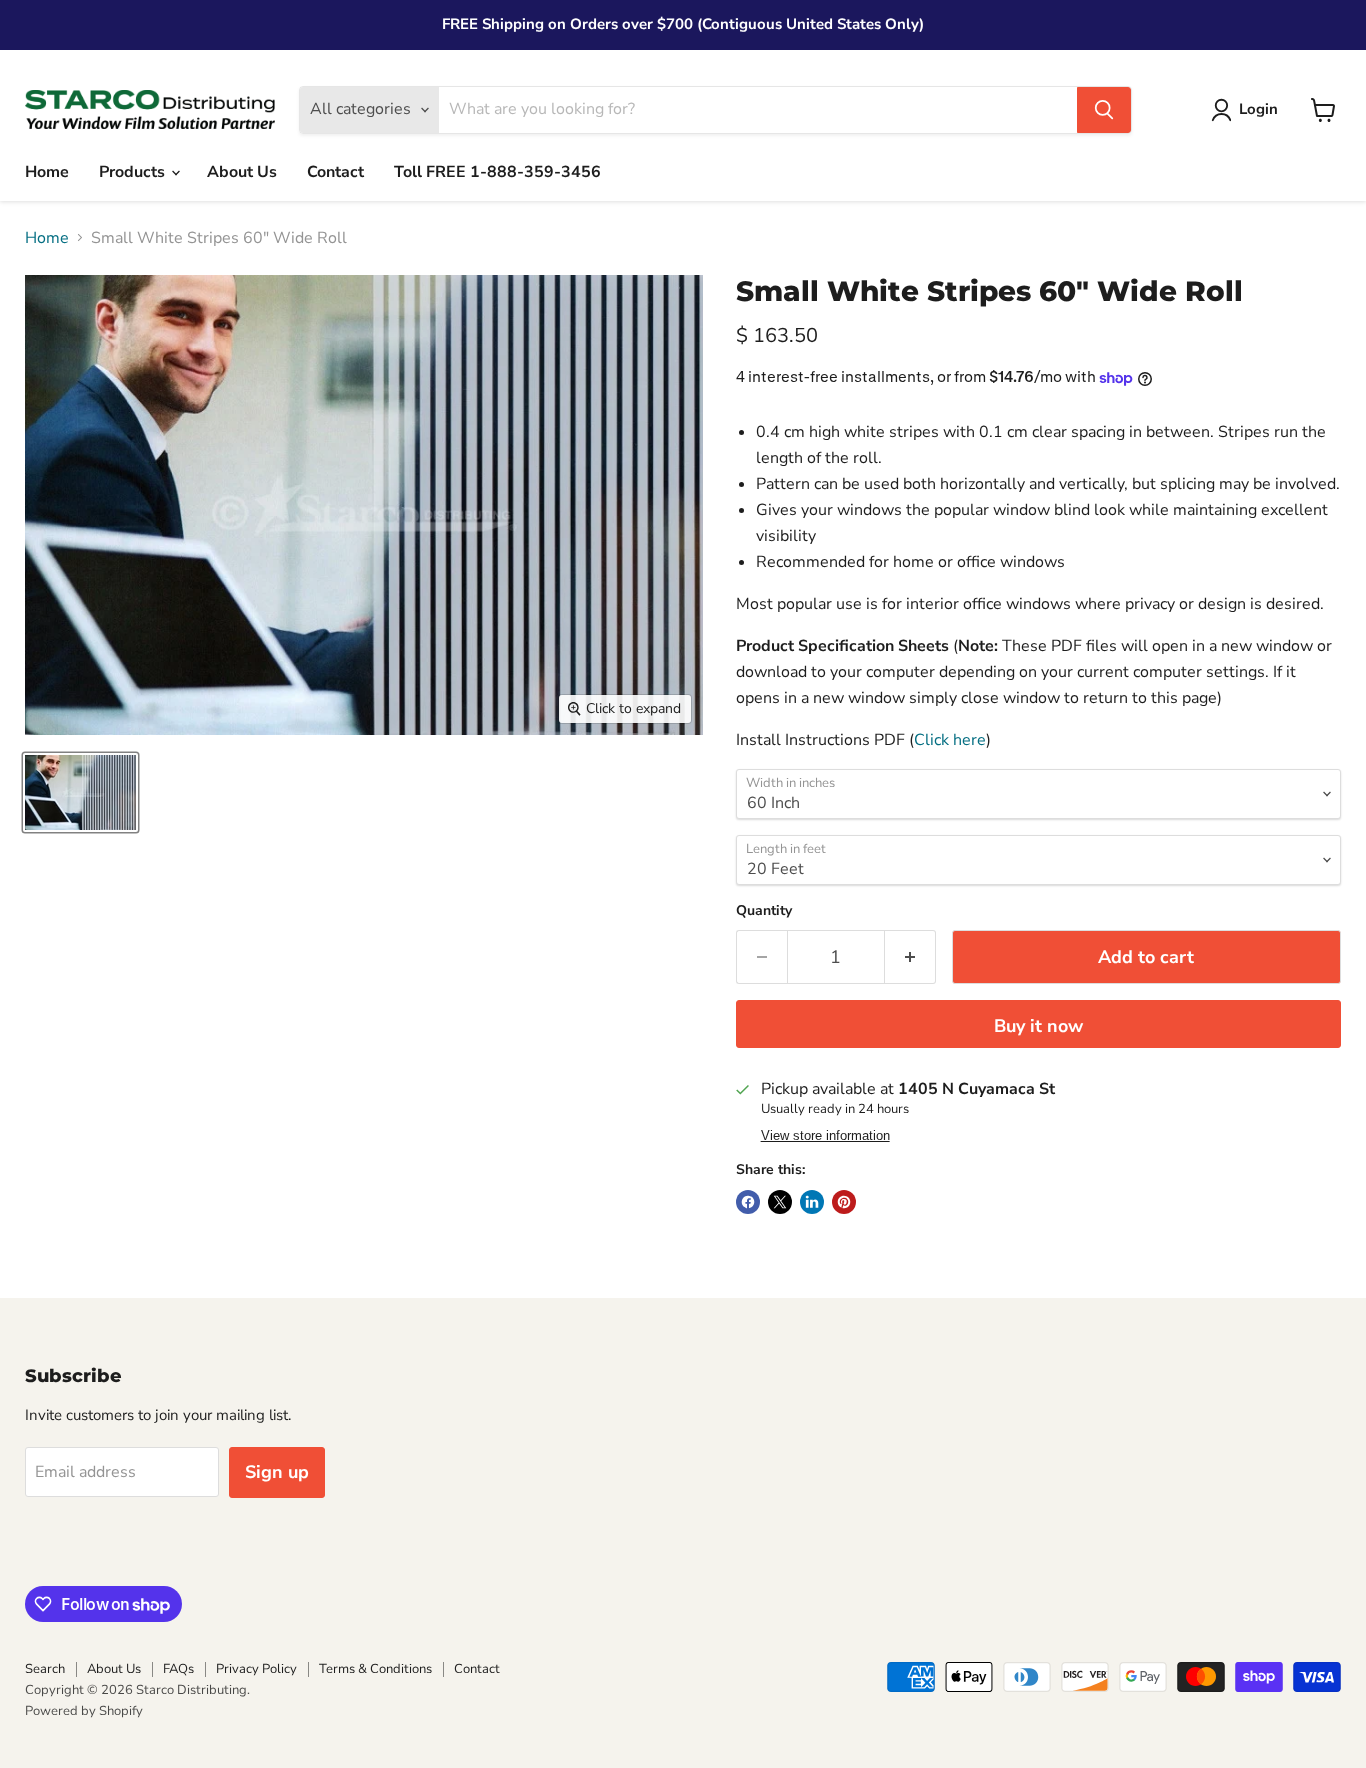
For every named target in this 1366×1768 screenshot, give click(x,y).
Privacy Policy (256, 1669)
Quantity (764, 911)
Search (45, 1669)
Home (47, 172)
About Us (242, 172)
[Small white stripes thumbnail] (80, 792)
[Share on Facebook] (748, 1202)
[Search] (1104, 110)
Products (134, 172)
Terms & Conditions (375, 1669)
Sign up (277, 1472)
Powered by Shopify (84, 1711)
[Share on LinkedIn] (812, 1202)
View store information (825, 1136)
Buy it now (1038, 1026)
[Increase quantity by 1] (910, 957)
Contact (335, 172)
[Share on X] (780, 1202)
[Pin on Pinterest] (844, 1202)
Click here (950, 740)
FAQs (178, 1669)
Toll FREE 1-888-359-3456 (497, 172)
